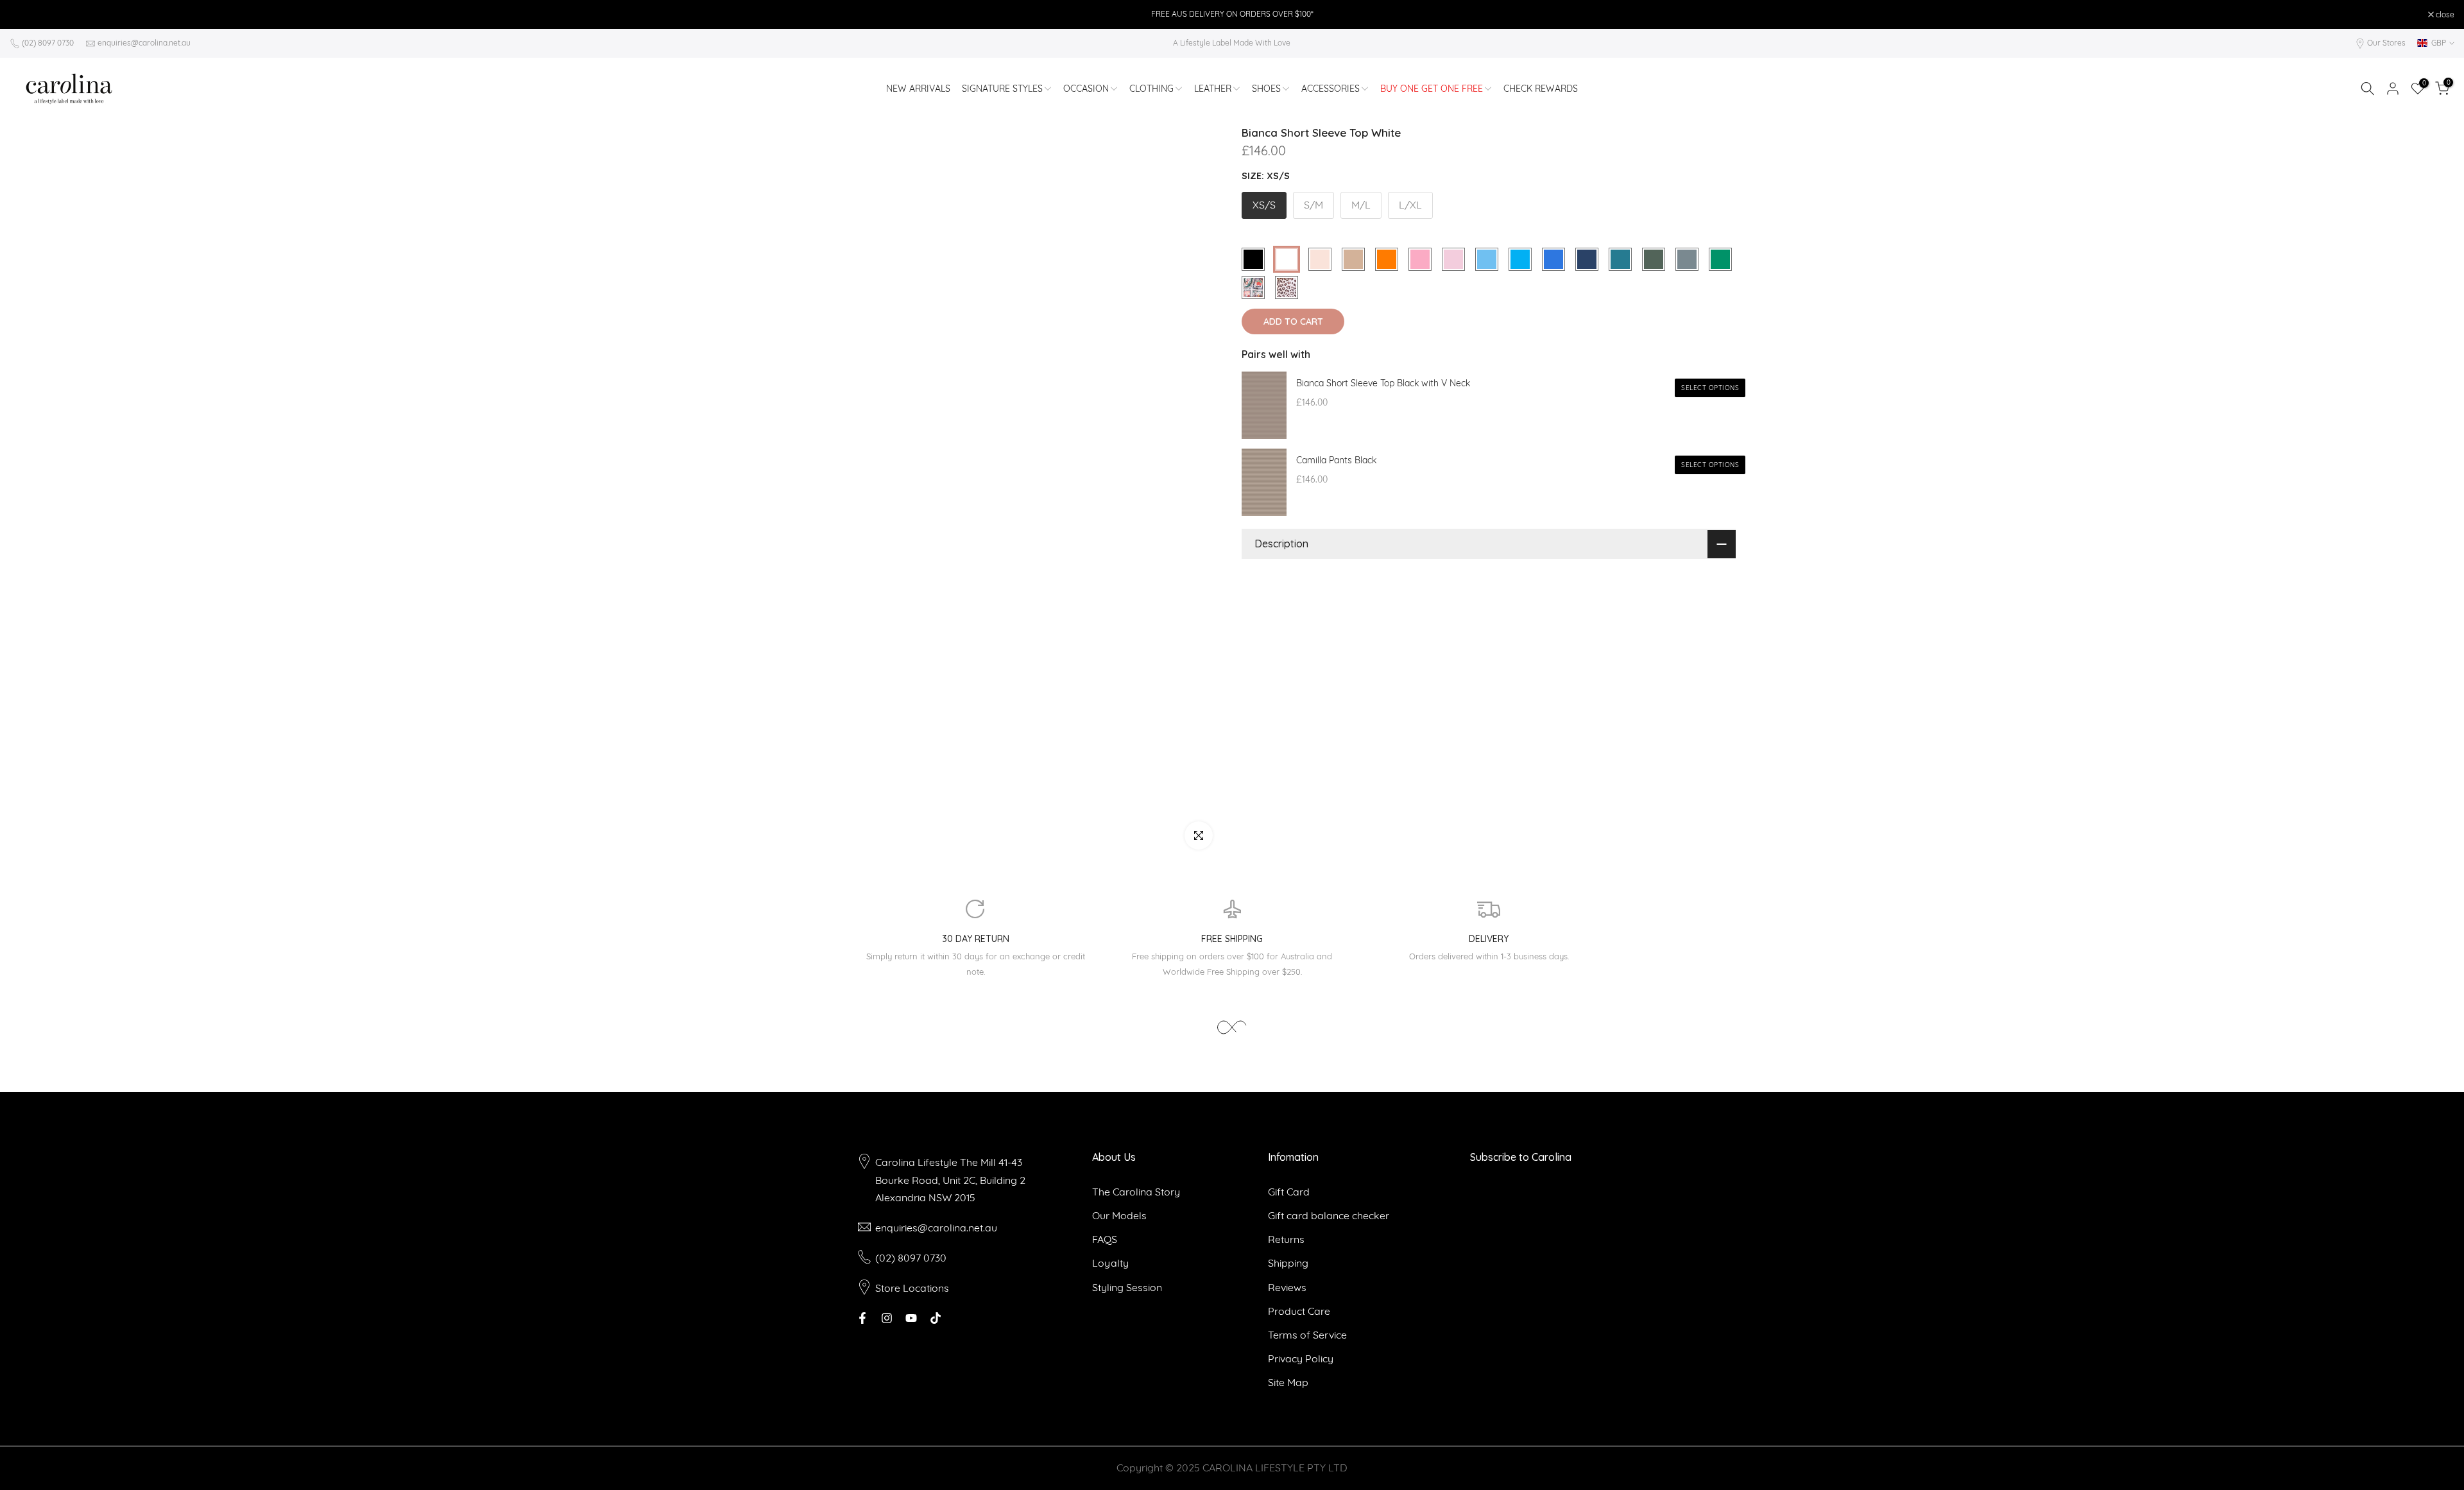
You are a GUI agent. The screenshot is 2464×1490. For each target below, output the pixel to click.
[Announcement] (1232, 14)
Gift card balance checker (1329, 1215)
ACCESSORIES (1330, 89)
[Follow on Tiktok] (936, 1318)
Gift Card (1289, 1192)
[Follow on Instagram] (887, 1318)
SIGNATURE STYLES (1002, 89)
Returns (1286, 1239)
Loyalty (1110, 1263)
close (26, 15)
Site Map (1288, 1382)
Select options (1710, 388)
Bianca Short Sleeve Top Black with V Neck (1383, 383)
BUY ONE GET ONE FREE (1432, 89)
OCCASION (1086, 89)
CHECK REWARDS (1541, 89)
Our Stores (2386, 43)
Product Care (1299, 1311)
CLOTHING (1151, 89)
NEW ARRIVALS (918, 89)
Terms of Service (1307, 1335)
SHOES (1266, 89)
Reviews (1287, 1287)
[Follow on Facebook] (862, 1318)
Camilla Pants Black (1336, 460)
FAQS (1105, 1239)
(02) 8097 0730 (48, 43)
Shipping (1288, 1263)
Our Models (1119, 1215)
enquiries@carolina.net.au (144, 43)
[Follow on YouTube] (911, 1318)
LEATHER (1213, 89)
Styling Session (1127, 1287)
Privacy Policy (1301, 1358)
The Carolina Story (1136, 1192)
